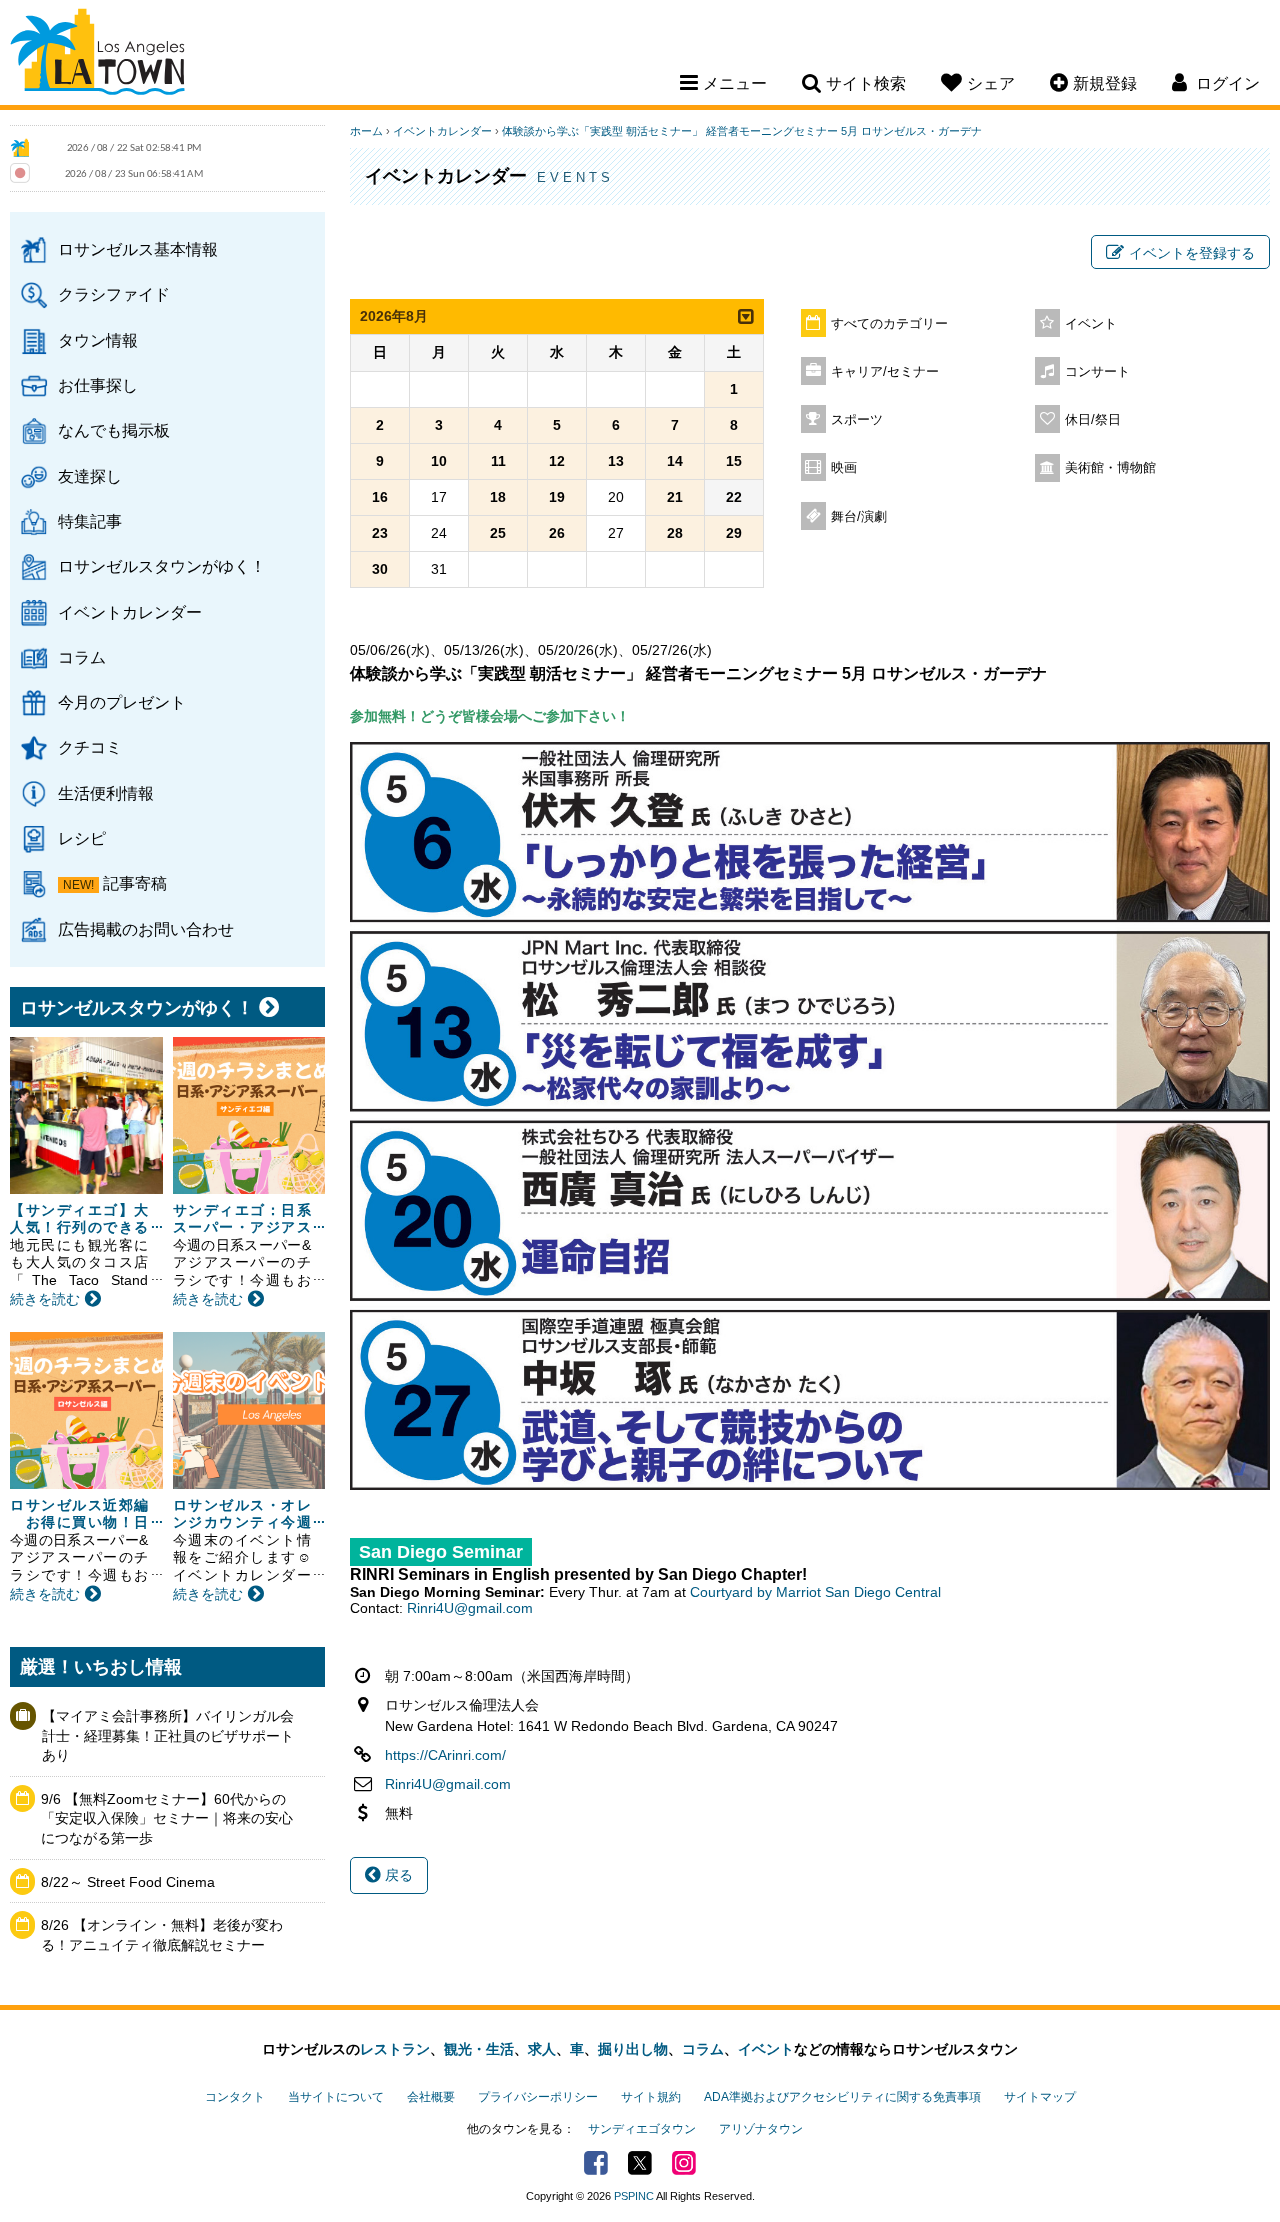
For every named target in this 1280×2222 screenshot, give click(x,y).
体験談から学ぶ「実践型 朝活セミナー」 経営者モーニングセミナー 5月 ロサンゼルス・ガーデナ (742, 131)
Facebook (596, 2163)
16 (380, 497)
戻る (397, 1875)
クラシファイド (114, 294)
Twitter (640, 2163)
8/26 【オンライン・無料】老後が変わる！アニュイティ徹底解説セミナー (162, 1935)
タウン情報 (98, 340)
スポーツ (857, 420)
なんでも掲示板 (114, 430)
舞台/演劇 (859, 517)
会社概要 (431, 2097)
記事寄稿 (135, 883)
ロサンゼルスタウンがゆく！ (162, 566)
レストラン (395, 2049)
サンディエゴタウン (642, 2129)
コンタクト (235, 2097)
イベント (1091, 324)
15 (734, 461)
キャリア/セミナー (885, 372)
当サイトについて (336, 2097)
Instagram (684, 2163)
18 (498, 497)
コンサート (1097, 372)
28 (675, 533)
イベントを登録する (1192, 253)
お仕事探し (98, 385)
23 (380, 533)
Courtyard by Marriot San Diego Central (815, 1592)
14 (675, 461)
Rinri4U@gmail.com (470, 1608)
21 (675, 497)
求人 (542, 2049)
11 (498, 461)
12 (557, 461)
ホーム (366, 131)
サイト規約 (651, 2097)
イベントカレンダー (130, 612)
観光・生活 (479, 2049)
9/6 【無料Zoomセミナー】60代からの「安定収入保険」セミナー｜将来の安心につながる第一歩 (167, 1818)
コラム (82, 657)
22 (734, 497)
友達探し (90, 476)
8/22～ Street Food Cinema (128, 1882)
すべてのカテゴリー (889, 324)
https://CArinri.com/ (445, 1755)
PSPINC (634, 2196)
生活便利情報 (106, 793)
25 (498, 533)
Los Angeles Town (97, 55)
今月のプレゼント (122, 702)
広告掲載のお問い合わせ (146, 929)
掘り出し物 (633, 2049)
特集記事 (90, 521)
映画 (844, 468)
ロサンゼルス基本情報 (138, 249)
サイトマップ (1040, 2097)
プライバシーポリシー (538, 2097)
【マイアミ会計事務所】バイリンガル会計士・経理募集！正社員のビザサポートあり (168, 1735)
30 (380, 569)
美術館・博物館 (1110, 468)
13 (616, 461)
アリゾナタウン (761, 2129)
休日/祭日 (1093, 420)
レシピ (82, 838)
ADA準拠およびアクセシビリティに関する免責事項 (842, 2097)
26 (557, 533)
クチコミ (90, 747)
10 (439, 461)
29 (734, 533)
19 (557, 497)
